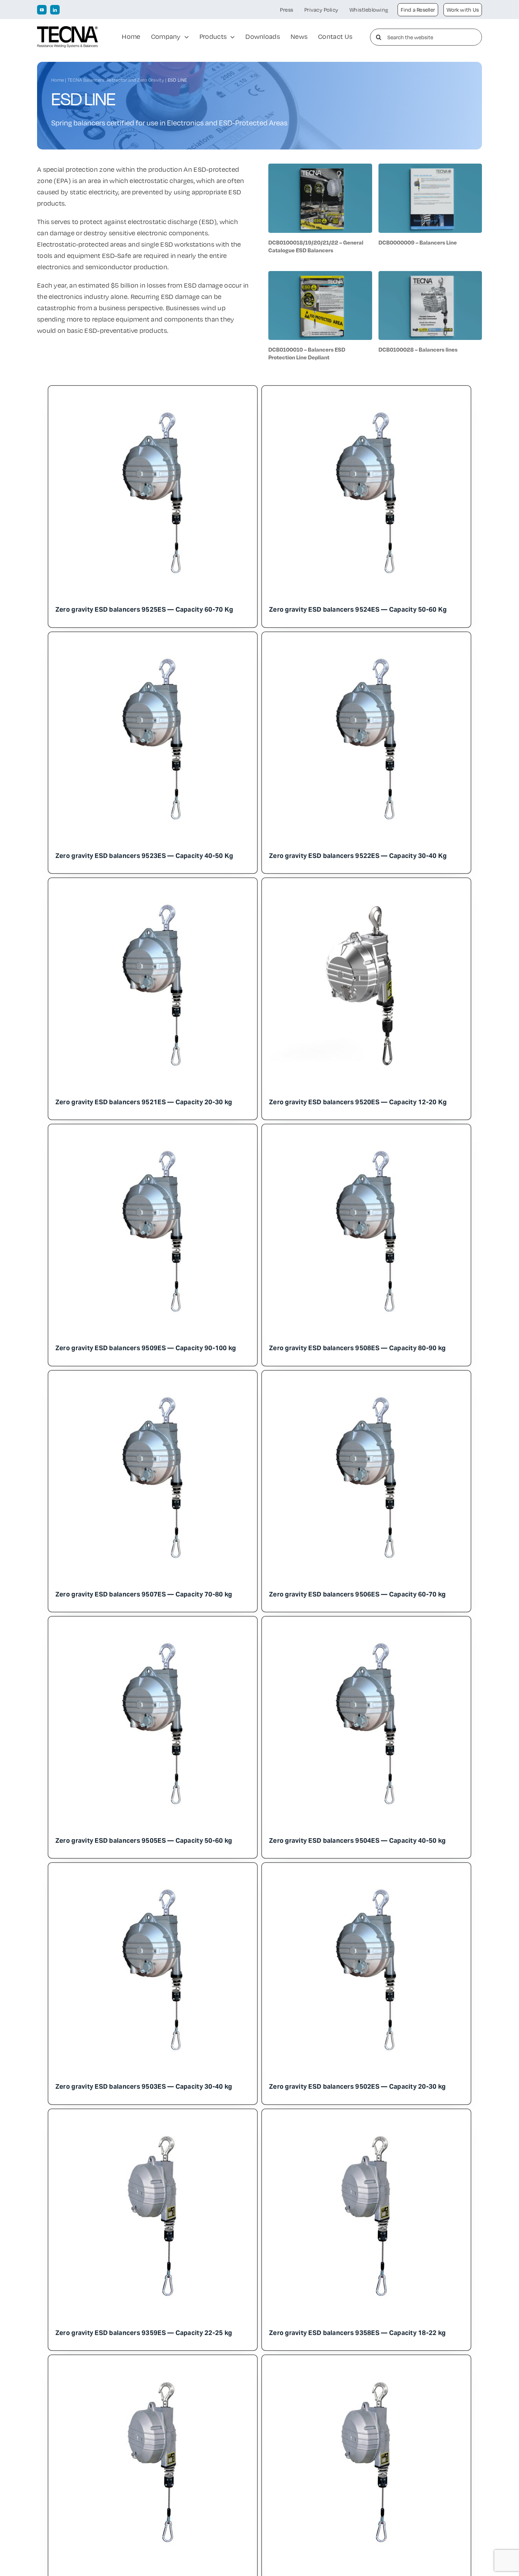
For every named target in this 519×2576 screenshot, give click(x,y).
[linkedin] (55, 10)
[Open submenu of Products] (231, 37)
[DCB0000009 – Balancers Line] (430, 169)
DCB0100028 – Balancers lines (418, 349)
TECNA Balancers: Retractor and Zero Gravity (116, 80)
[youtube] (42, 10)
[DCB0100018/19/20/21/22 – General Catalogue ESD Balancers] (320, 169)
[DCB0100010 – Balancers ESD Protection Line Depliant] (320, 277)
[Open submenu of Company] (185, 37)
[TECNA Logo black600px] (67, 30)
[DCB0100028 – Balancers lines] (430, 277)
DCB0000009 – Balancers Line (418, 242)
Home (58, 80)
